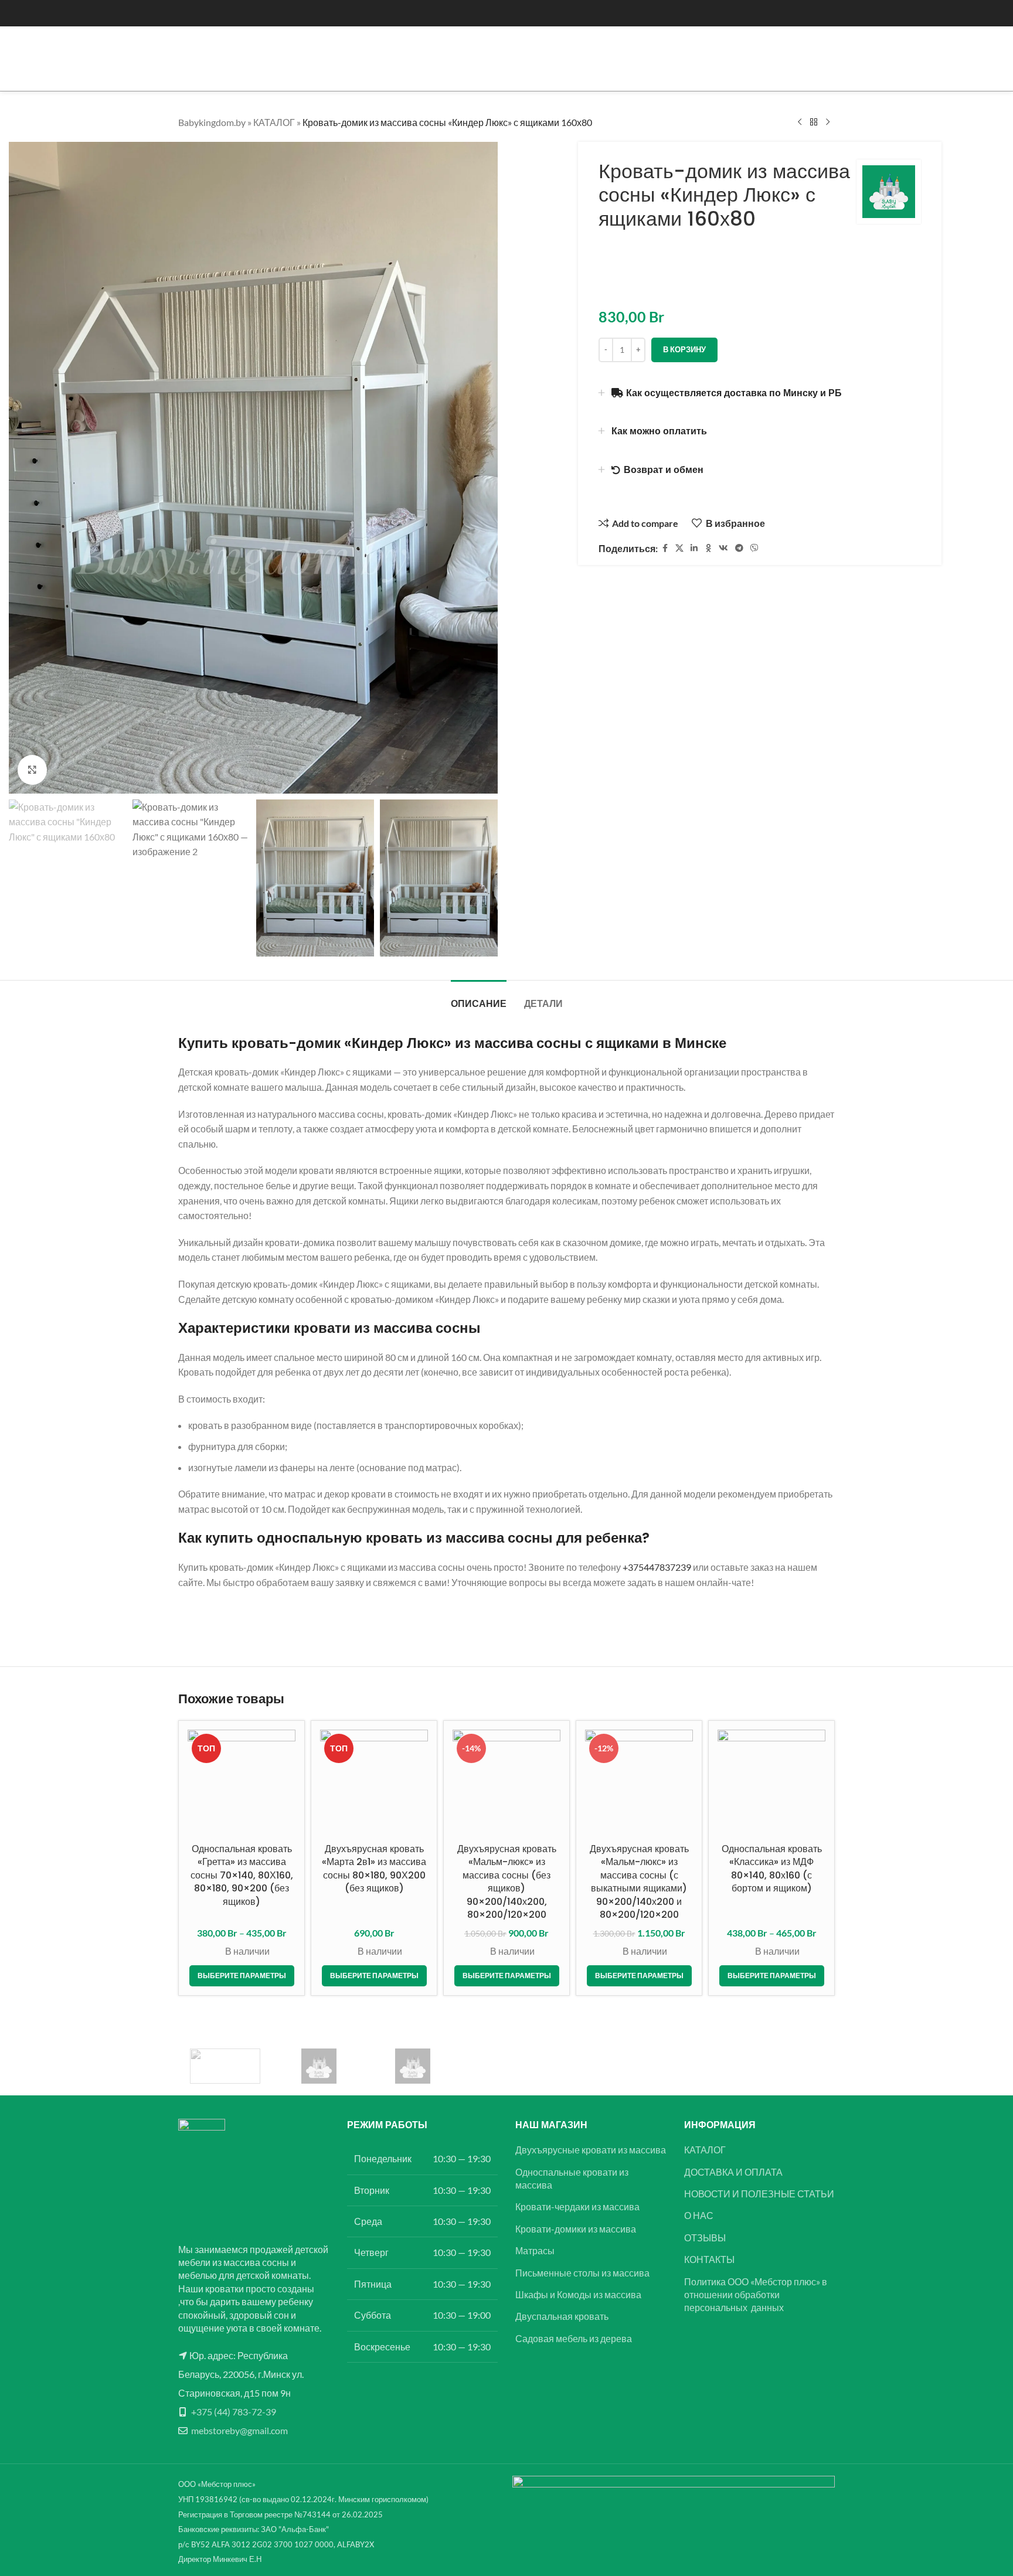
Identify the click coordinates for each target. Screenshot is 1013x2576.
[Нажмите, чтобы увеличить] (32, 770)
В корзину (684, 349)
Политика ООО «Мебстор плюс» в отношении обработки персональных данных (756, 2295)
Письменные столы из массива (582, 2273)
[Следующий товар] (828, 122)
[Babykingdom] (413, 2066)
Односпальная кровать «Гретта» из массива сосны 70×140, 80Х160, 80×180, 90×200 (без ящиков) (242, 1875)
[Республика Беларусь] (319, 2066)
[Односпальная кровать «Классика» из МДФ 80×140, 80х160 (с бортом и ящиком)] (771, 1784)
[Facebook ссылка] (665, 548)
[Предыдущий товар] (800, 122)
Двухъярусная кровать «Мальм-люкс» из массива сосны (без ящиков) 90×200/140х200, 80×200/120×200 (507, 1882)
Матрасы (535, 2250)
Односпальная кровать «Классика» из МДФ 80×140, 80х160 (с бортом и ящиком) (772, 1869)
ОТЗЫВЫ (705, 2238)
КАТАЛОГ (274, 122)
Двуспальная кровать (562, 2316)
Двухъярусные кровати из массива (591, 2150)
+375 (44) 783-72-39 (234, 2412)
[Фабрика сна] (225, 2066)
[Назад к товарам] (814, 122)
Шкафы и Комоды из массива (578, 2294)
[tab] (479, 998)
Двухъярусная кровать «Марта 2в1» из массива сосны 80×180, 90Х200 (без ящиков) (374, 1869)
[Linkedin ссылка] (694, 548)
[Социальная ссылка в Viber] (754, 548)
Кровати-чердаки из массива (577, 2206)
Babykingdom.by (212, 122)
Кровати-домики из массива (576, 2229)
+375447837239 (657, 1567)
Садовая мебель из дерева (574, 2338)
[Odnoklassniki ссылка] (708, 548)
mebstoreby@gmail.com (239, 2430)
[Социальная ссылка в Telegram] (739, 548)
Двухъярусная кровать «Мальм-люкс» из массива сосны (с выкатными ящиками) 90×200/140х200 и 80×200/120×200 (639, 1882)
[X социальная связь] (679, 548)
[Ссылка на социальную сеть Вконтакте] (723, 548)
